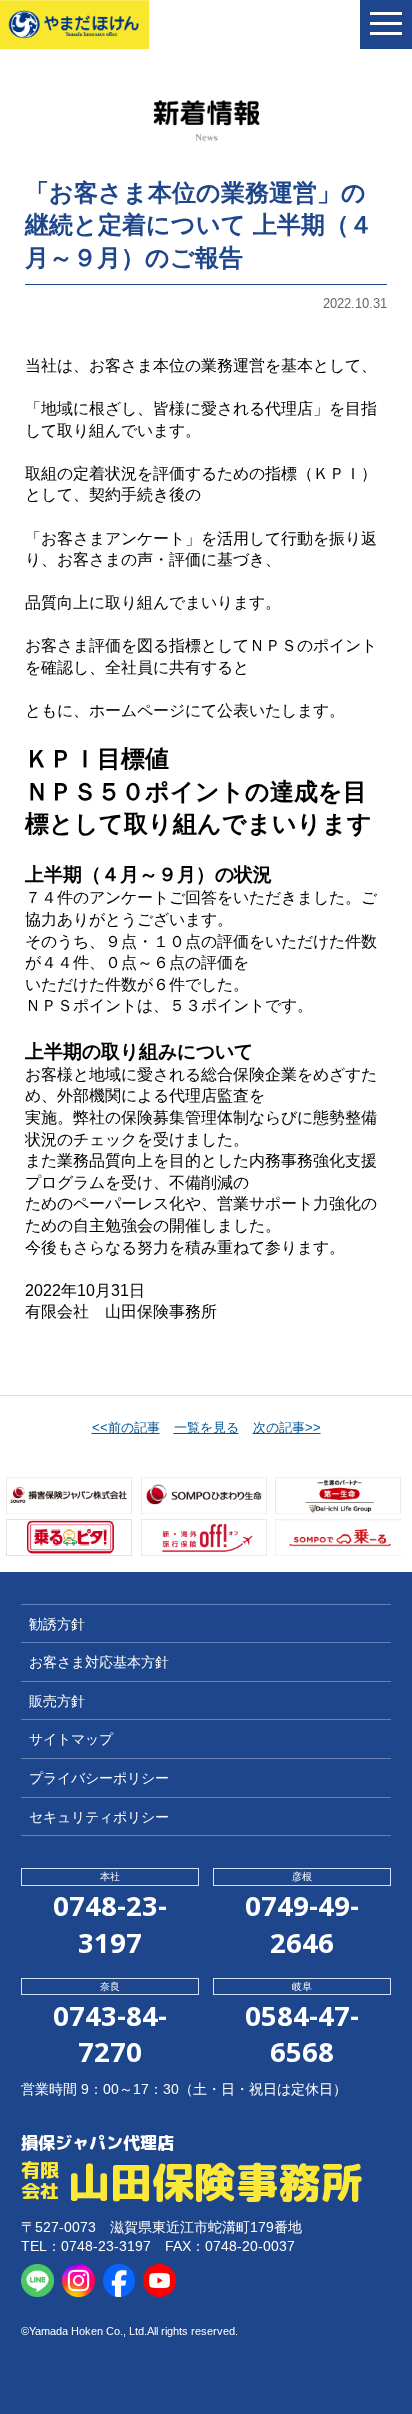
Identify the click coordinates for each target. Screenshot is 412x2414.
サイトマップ (71, 1739)
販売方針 (57, 1701)
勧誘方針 (57, 1624)
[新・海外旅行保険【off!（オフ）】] (204, 1537)
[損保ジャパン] (69, 1495)
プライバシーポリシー (99, 1778)
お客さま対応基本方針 (99, 1662)
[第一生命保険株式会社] (338, 1495)
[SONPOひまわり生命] (204, 1495)
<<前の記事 (126, 1427)
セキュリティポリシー (99, 1817)
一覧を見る (206, 1427)
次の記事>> (287, 1427)
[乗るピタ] (69, 1537)
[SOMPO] (338, 1537)
